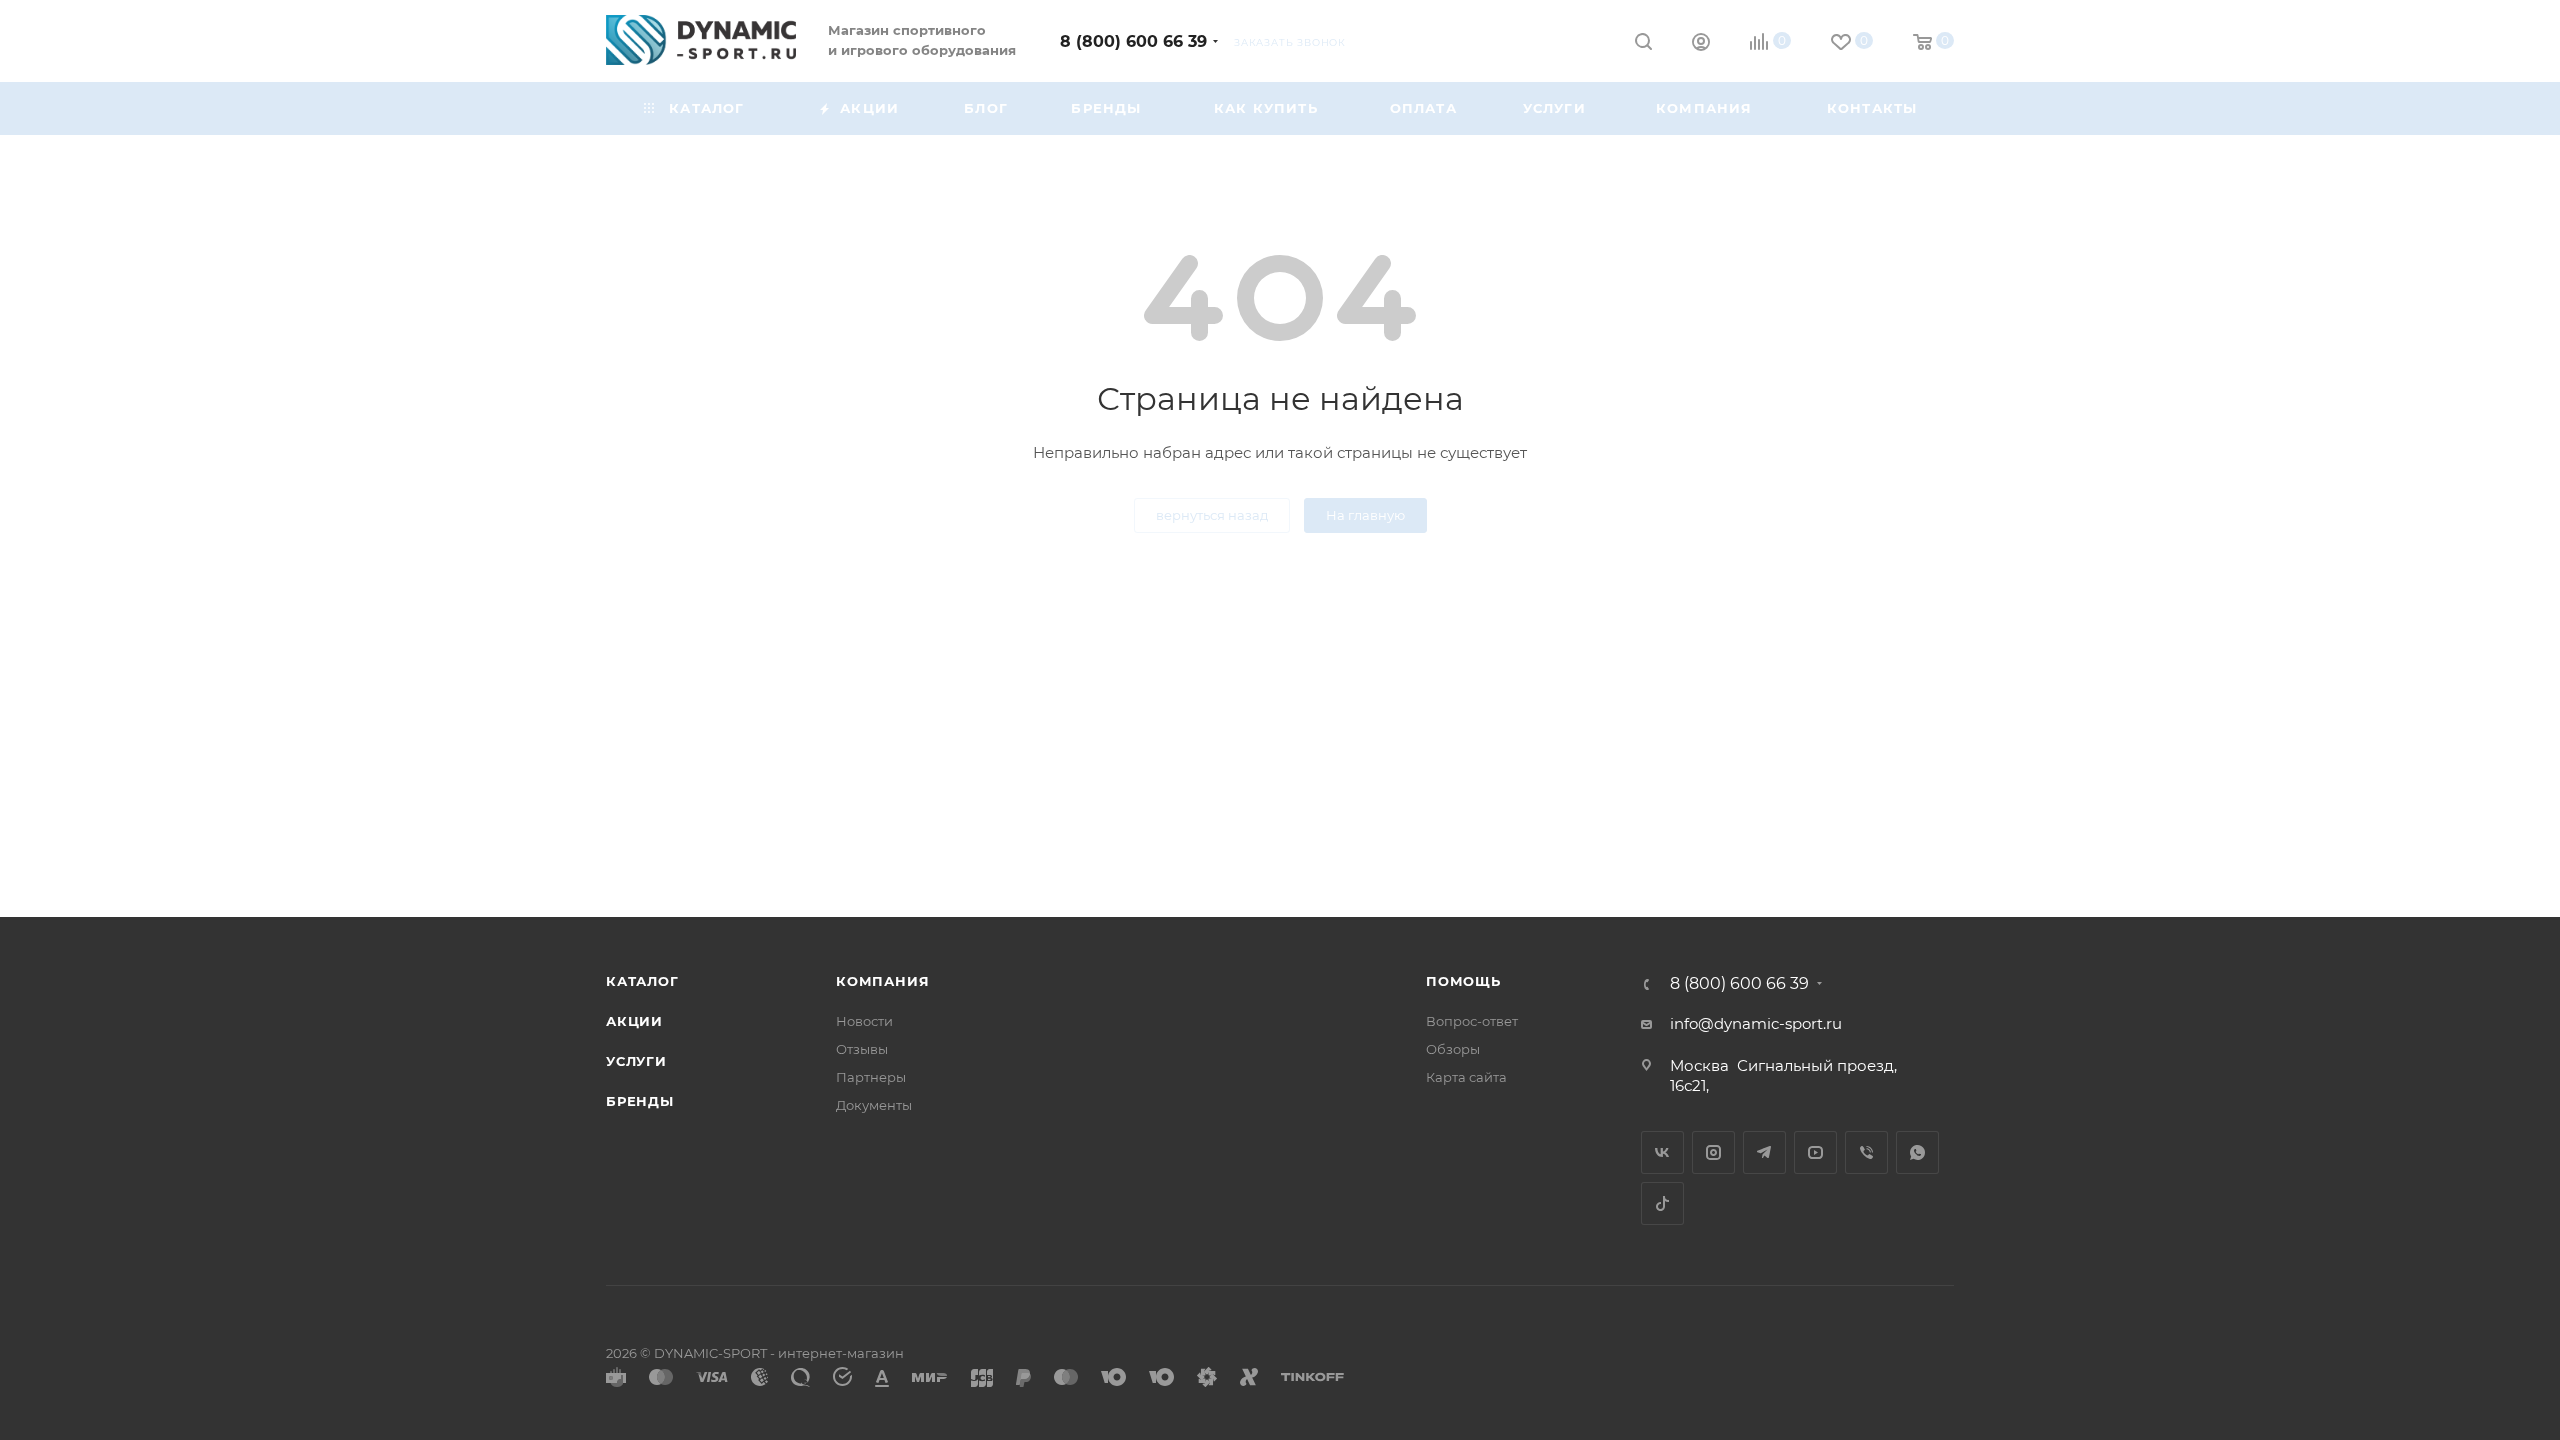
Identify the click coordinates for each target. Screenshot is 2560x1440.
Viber (1866, 1152)
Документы (874, 1105)
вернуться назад (1212, 515)
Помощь (1463, 981)
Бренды (640, 1101)
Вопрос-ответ (1472, 1021)
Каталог (642, 981)
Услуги (636, 1061)
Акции (634, 1021)
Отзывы (862, 1049)
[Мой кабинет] (1701, 44)
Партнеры (871, 1077)
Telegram (1764, 1152)
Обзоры (1453, 1049)
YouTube (1815, 1152)
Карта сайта (1466, 1077)
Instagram (1713, 1152)
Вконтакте (1662, 1152)
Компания (882, 981)
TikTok (1662, 1203)
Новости (864, 1021)
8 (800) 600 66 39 (1133, 41)
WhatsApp (1917, 1152)
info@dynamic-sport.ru (1756, 1023)
